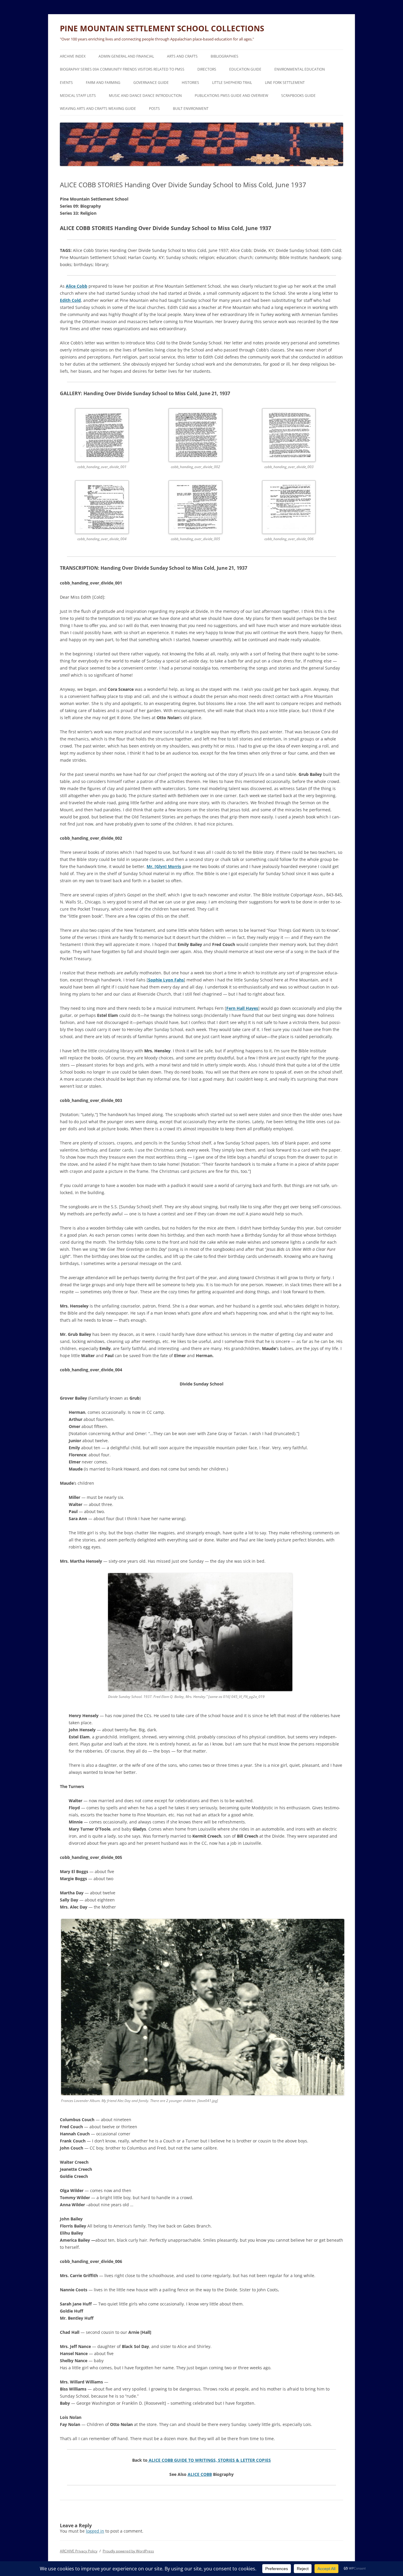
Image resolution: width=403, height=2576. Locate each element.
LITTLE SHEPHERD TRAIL (232, 83)
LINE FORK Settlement (285, 83)
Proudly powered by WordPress (128, 2551)
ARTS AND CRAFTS (182, 56)
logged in (95, 2531)
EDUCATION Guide (245, 69)
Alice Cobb (77, 286)
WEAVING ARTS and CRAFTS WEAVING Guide (98, 109)
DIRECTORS (207, 69)
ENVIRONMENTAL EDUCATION (300, 69)
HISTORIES (190, 83)
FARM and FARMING (103, 83)
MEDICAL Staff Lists (78, 96)
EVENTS (66, 83)
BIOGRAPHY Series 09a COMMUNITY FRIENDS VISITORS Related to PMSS (122, 69)
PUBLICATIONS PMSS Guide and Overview (231, 96)
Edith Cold (70, 300)
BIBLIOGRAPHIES (225, 56)
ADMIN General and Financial (126, 56)
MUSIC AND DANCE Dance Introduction (145, 96)
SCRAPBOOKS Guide (298, 96)
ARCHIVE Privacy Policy (79, 2551)
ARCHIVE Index (73, 56)
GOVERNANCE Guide (151, 83)
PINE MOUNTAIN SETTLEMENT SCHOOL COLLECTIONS (162, 28)
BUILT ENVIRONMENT (191, 109)
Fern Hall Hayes (242, 1008)
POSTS (154, 109)
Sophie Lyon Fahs (166, 980)
